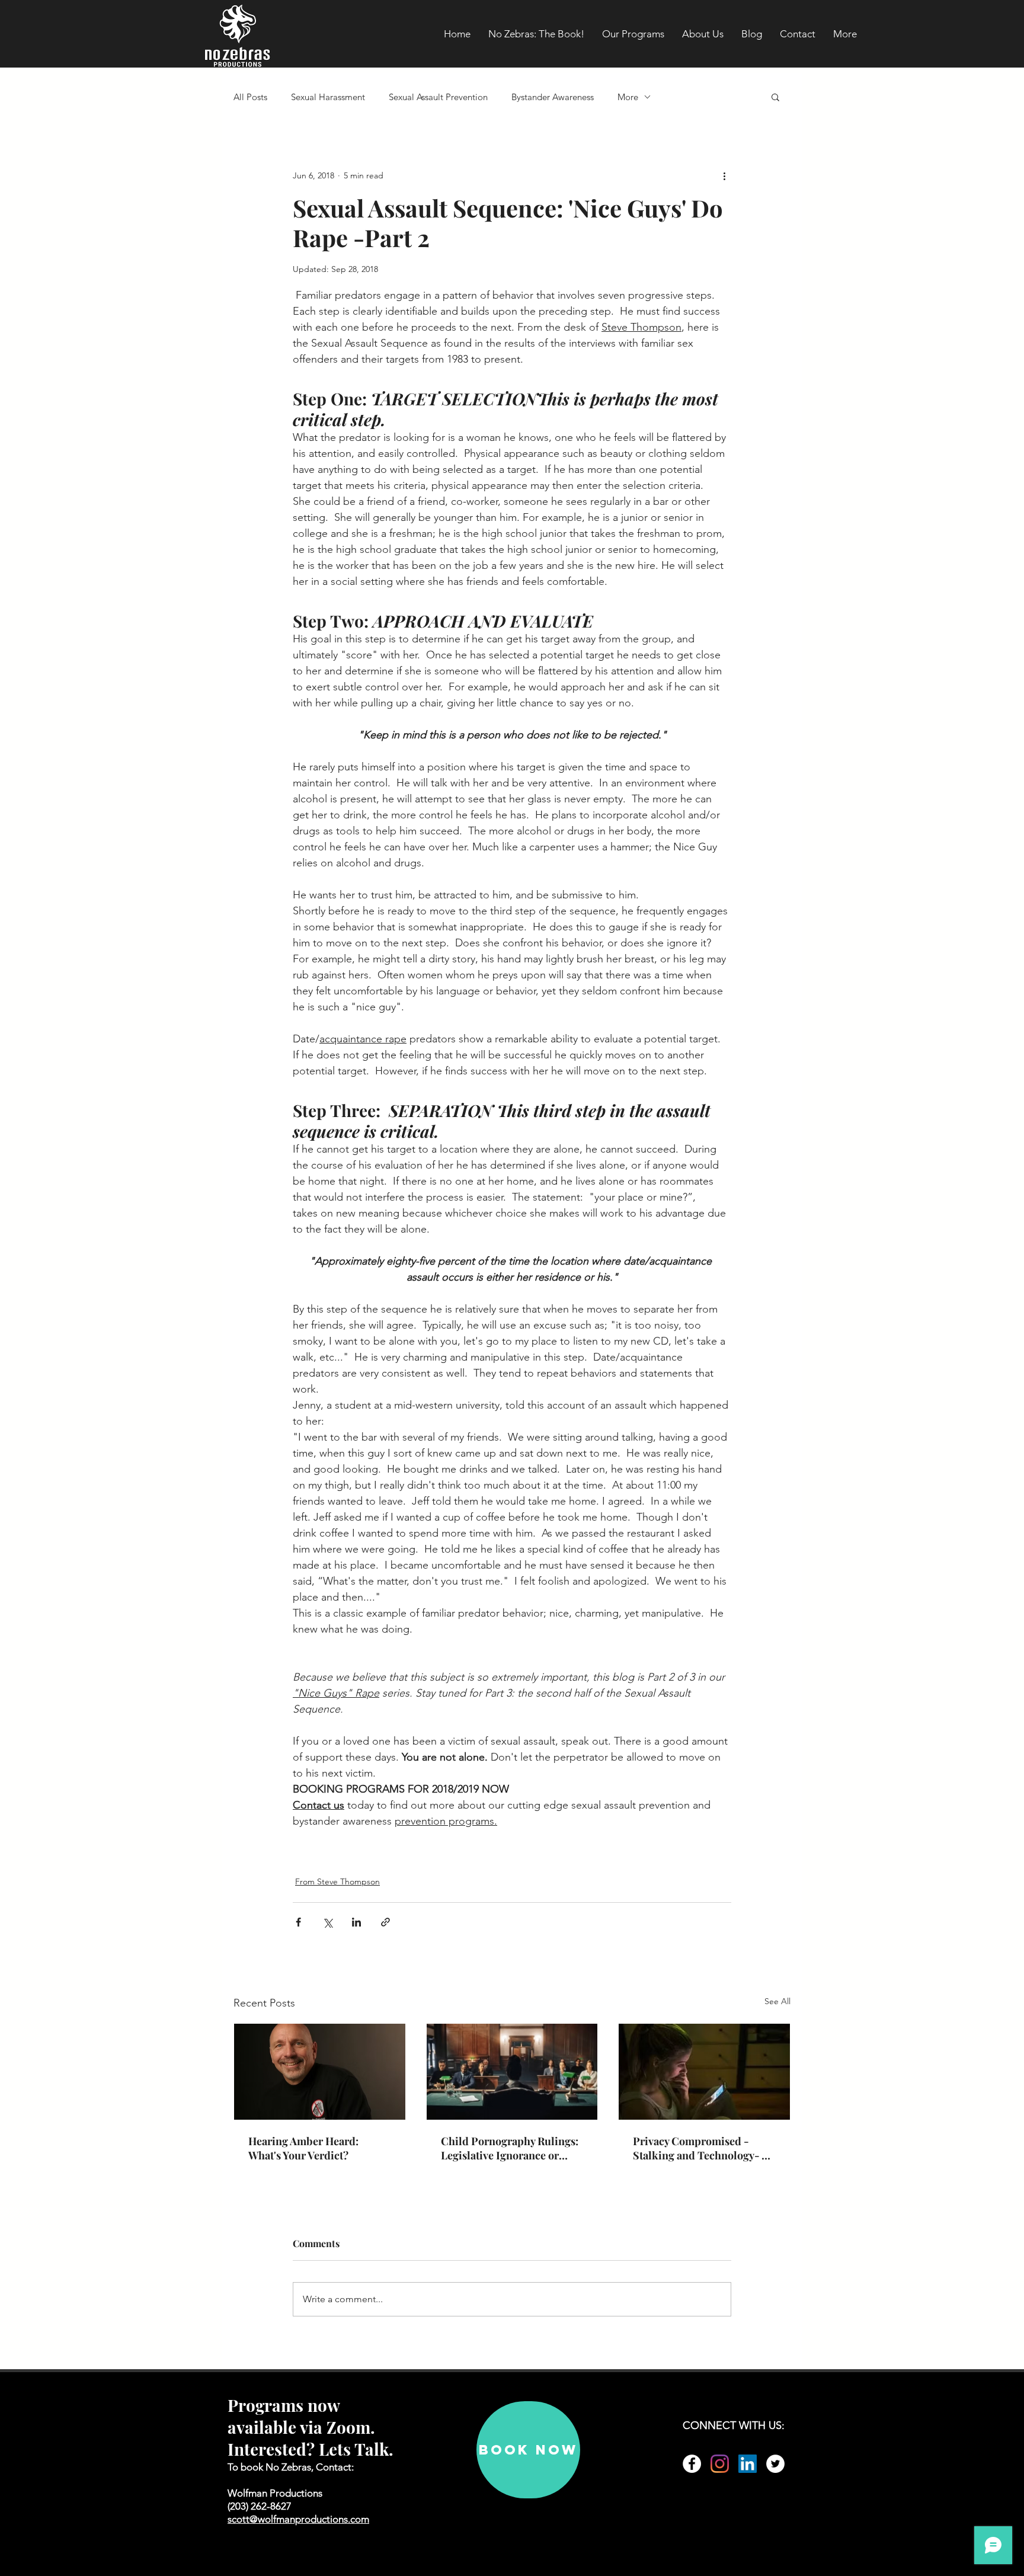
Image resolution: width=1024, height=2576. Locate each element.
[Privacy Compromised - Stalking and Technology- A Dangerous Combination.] (704, 2072)
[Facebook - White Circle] (692, 2464)
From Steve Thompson (337, 1881)
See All (777, 2001)
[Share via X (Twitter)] (327, 1922)
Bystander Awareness (553, 97)
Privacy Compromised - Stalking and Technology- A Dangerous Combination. (701, 2148)
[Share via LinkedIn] (356, 1922)
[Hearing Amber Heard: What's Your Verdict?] (320, 2072)
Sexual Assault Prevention (438, 97)
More (628, 97)
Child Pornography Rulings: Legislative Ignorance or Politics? (510, 2148)
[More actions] (724, 175)
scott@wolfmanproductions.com (298, 2519)
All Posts (250, 97)
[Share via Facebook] (298, 1922)
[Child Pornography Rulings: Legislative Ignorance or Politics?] (512, 2072)
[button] (775, 97)
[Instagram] (720, 2464)
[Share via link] (385, 1922)
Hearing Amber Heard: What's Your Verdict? (303, 2148)
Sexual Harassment (328, 97)
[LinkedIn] (748, 2464)
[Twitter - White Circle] (775, 2464)
